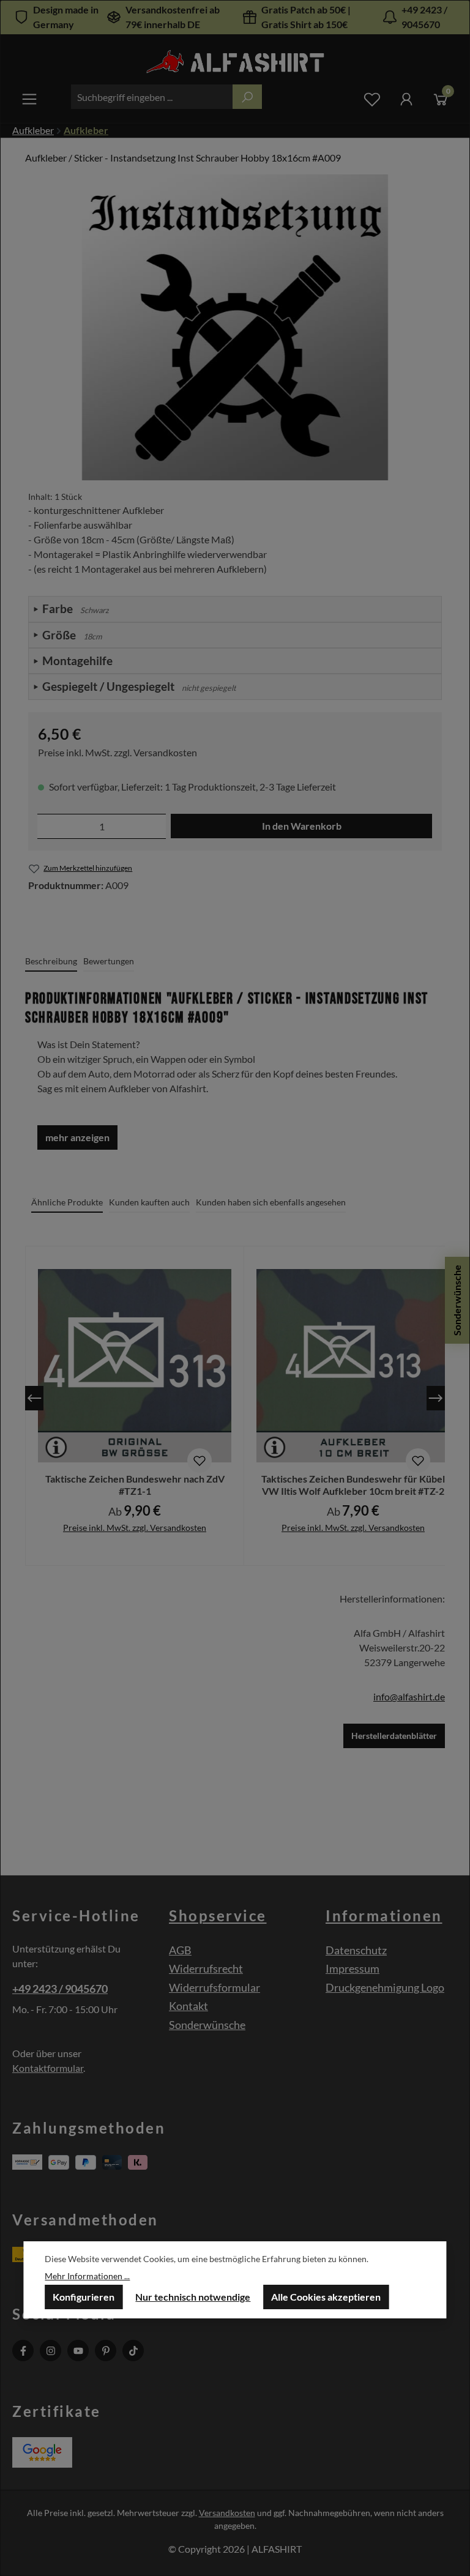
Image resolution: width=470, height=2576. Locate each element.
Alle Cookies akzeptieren (326, 2297)
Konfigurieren (84, 2297)
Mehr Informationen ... (87, 2276)
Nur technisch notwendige (193, 2297)
